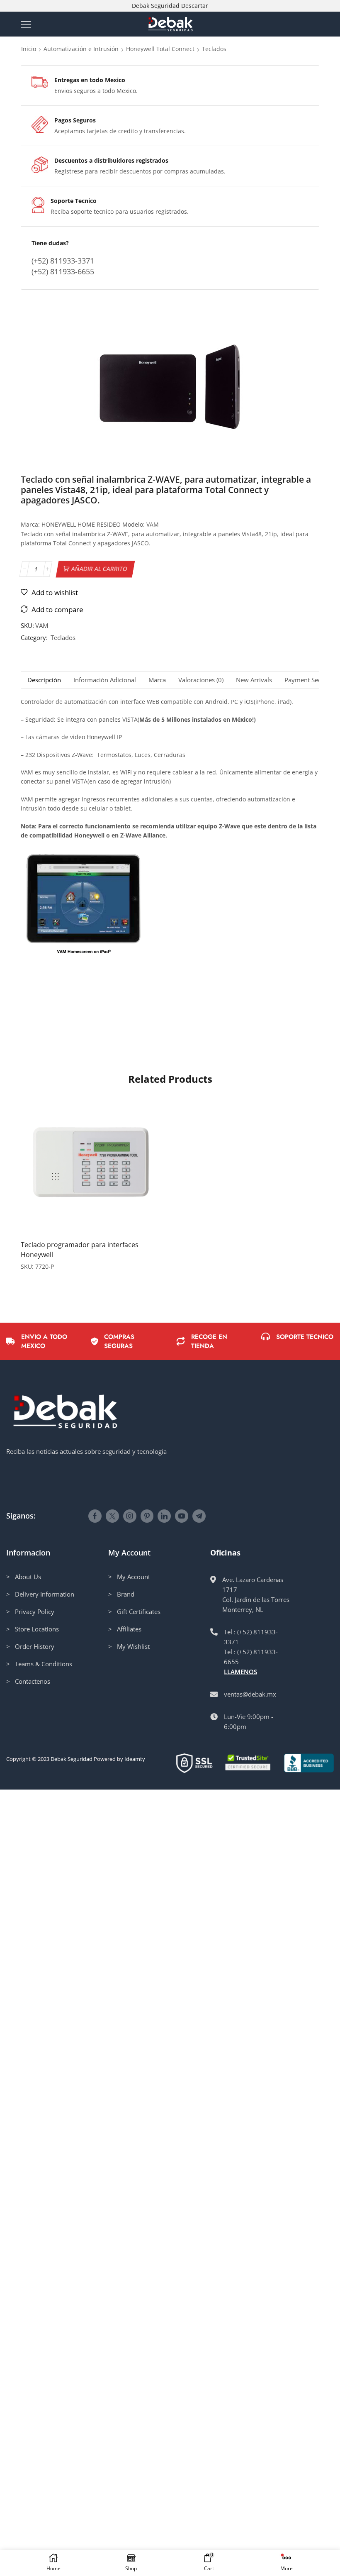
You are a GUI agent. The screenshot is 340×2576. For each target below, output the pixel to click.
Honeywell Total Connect (160, 49)
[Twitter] (112, 1516)
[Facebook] (95, 1516)
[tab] (44, 680)
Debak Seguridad (72, 1759)
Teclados (214, 49)
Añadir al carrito (100, 569)
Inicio (29, 49)
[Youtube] (182, 1516)
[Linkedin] (164, 1516)
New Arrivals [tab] (254, 680)
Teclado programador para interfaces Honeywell (80, 1250)
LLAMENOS (240, 1672)
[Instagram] (130, 1516)
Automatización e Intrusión (81, 49)
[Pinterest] (147, 1516)
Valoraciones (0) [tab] (201, 680)
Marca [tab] (157, 680)
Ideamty (135, 1759)
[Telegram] (199, 1516)
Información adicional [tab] (105, 680)
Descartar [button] (195, 6)
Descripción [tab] (44, 680)
